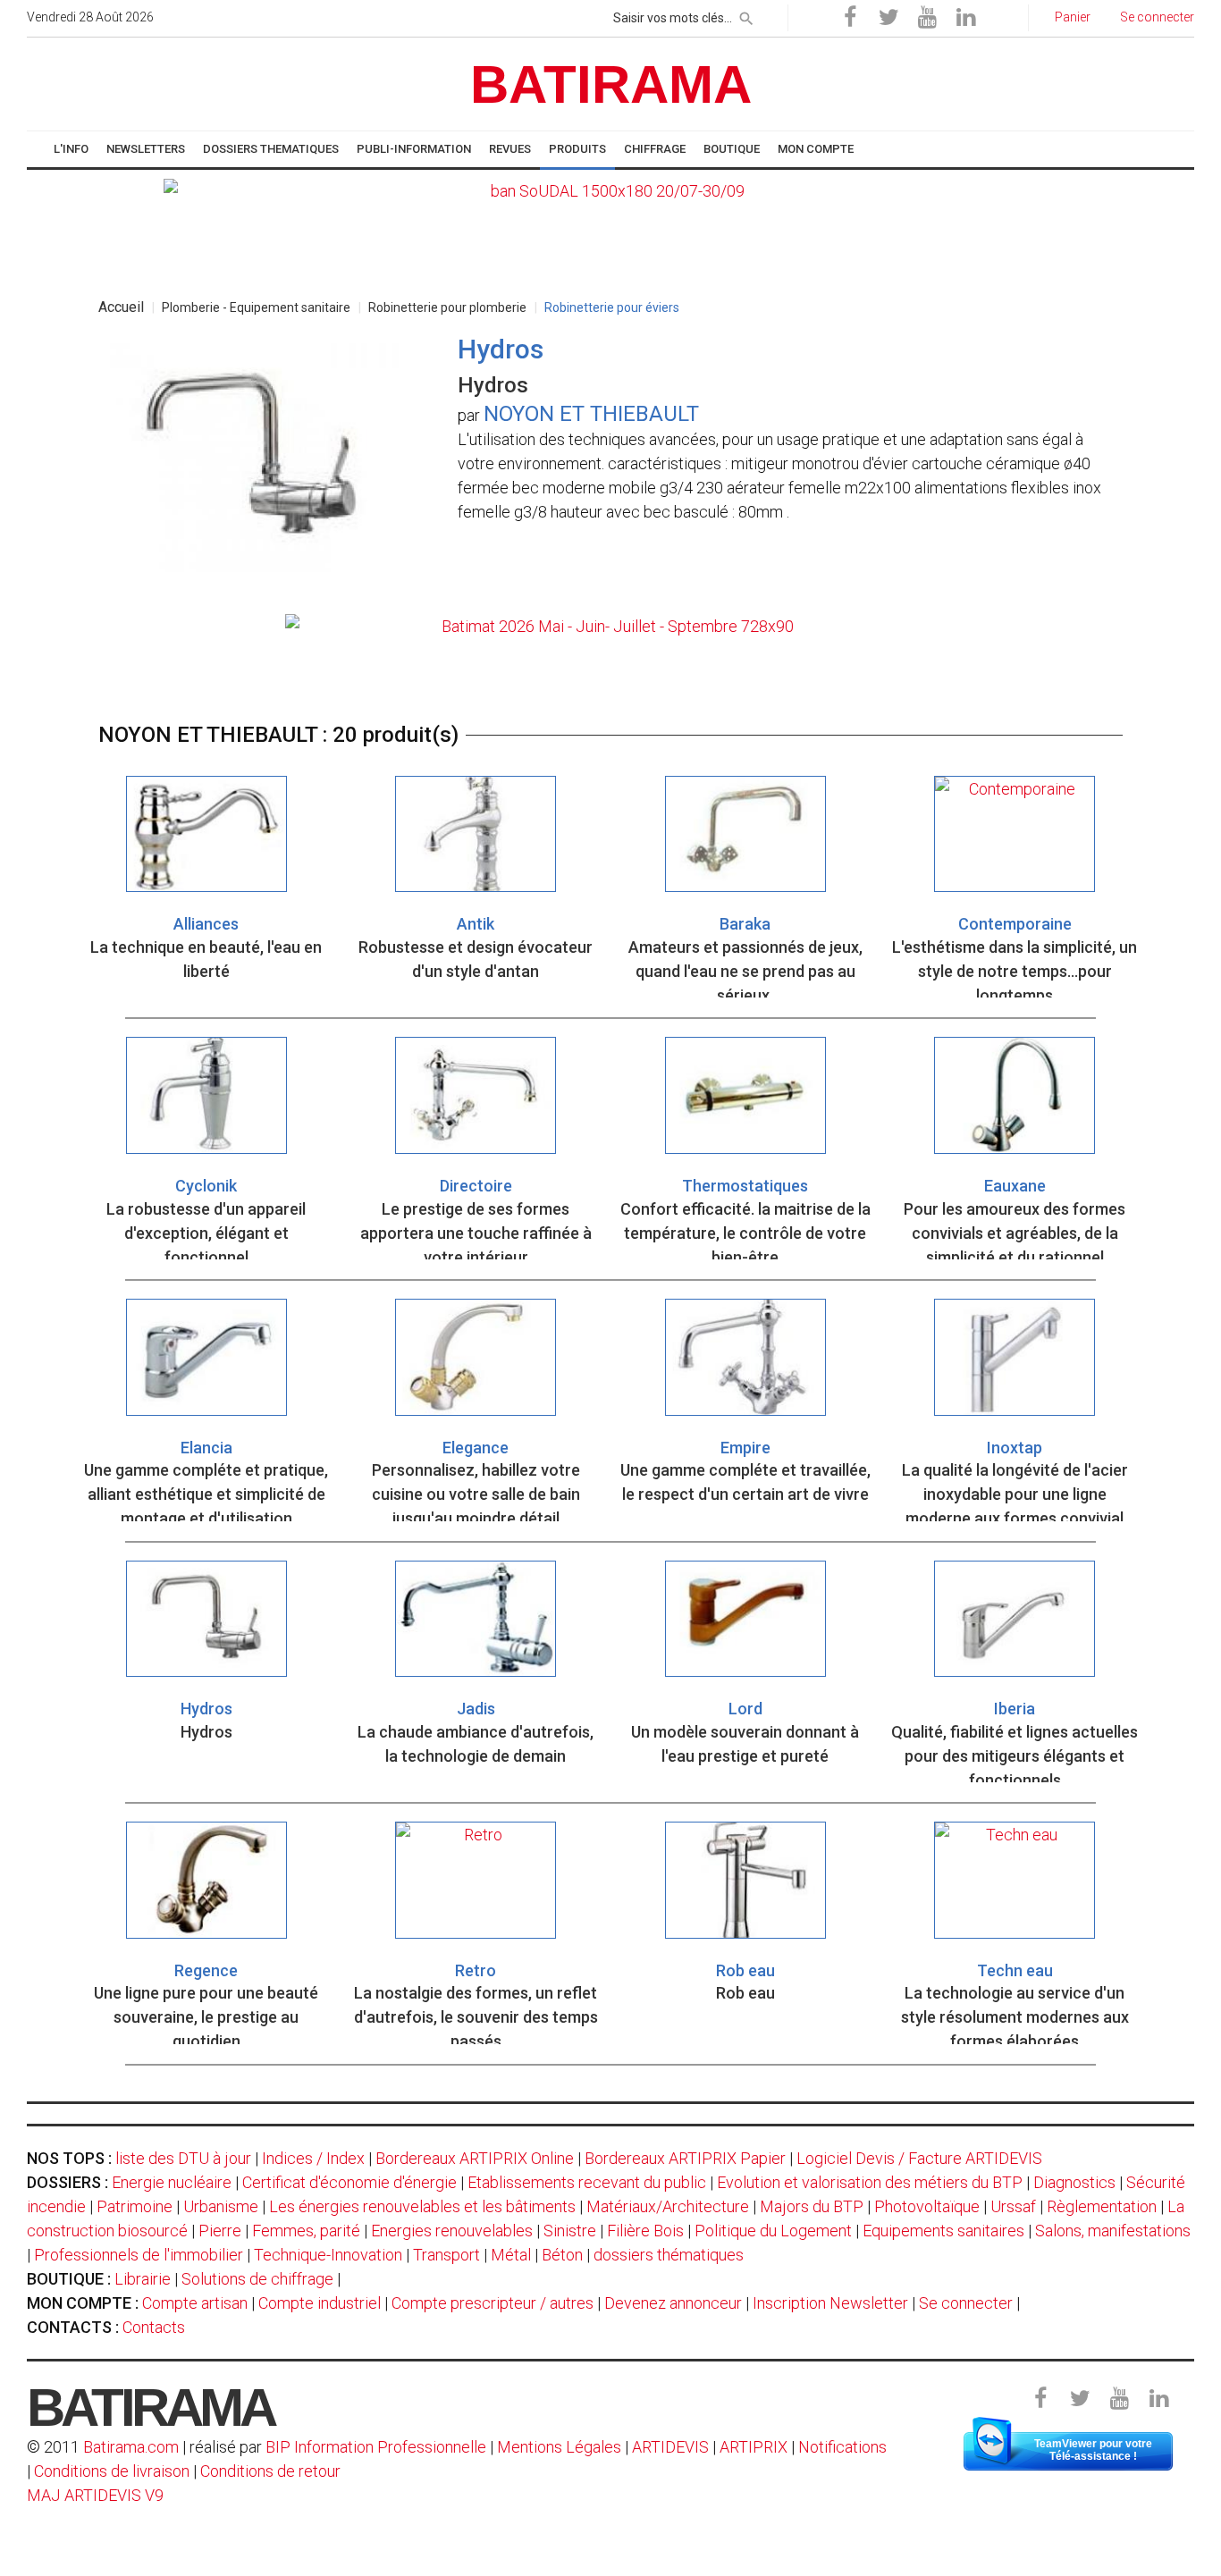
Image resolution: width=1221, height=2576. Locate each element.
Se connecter (966, 2303)
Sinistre (570, 2231)
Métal (511, 2255)
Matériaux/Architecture (668, 2206)
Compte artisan (195, 2303)
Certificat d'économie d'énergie (349, 2182)
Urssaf (1013, 2206)
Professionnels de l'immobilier (139, 2255)
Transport (446, 2255)
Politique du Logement (773, 2231)
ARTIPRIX (754, 2447)
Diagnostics (1074, 2182)
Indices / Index (313, 2158)
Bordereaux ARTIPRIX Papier (685, 2158)
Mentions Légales (559, 2447)
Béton (562, 2255)
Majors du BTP (812, 2206)
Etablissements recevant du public (587, 2182)
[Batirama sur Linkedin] (965, 18)
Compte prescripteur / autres (493, 2303)
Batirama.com (131, 2447)
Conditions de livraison (112, 2471)
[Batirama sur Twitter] (888, 18)
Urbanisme (221, 2206)
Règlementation (1102, 2206)
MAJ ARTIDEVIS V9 (95, 2495)
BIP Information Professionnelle (376, 2447)
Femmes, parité (306, 2231)
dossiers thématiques (669, 2255)
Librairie (143, 2279)
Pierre (220, 2231)
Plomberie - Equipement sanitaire (256, 307)
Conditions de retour (270, 2471)
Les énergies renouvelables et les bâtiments (422, 2206)
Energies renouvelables (452, 2231)
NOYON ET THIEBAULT (591, 414)
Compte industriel (320, 2303)
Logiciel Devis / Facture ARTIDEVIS (919, 2158)
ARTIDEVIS (670, 2447)
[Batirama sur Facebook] (850, 18)
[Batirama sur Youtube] (927, 18)
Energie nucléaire (172, 2182)
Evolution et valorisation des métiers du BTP (870, 2182)
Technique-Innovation (328, 2255)
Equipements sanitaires (943, 2231)
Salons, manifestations (1113, 2231)
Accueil (121, 307)
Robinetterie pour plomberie (447, 307)
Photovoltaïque (927, 2206)
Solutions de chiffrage (257, 2279)
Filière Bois (645, 2231)
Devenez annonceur (673, 2303)
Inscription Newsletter (830, 2303)
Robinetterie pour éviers (612, 307)
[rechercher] (746, 15)
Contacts (154, 2327)
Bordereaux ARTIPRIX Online (475, 2158)
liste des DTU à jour (183, 2158)
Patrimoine (135, 2206)
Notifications (842, 2447)
